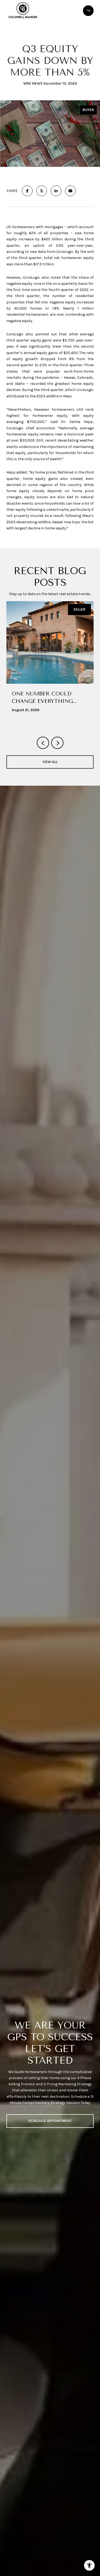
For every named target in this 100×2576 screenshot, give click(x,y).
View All (50, 762)
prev (43, 743)
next (57, 743)
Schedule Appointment (50, 2121)
